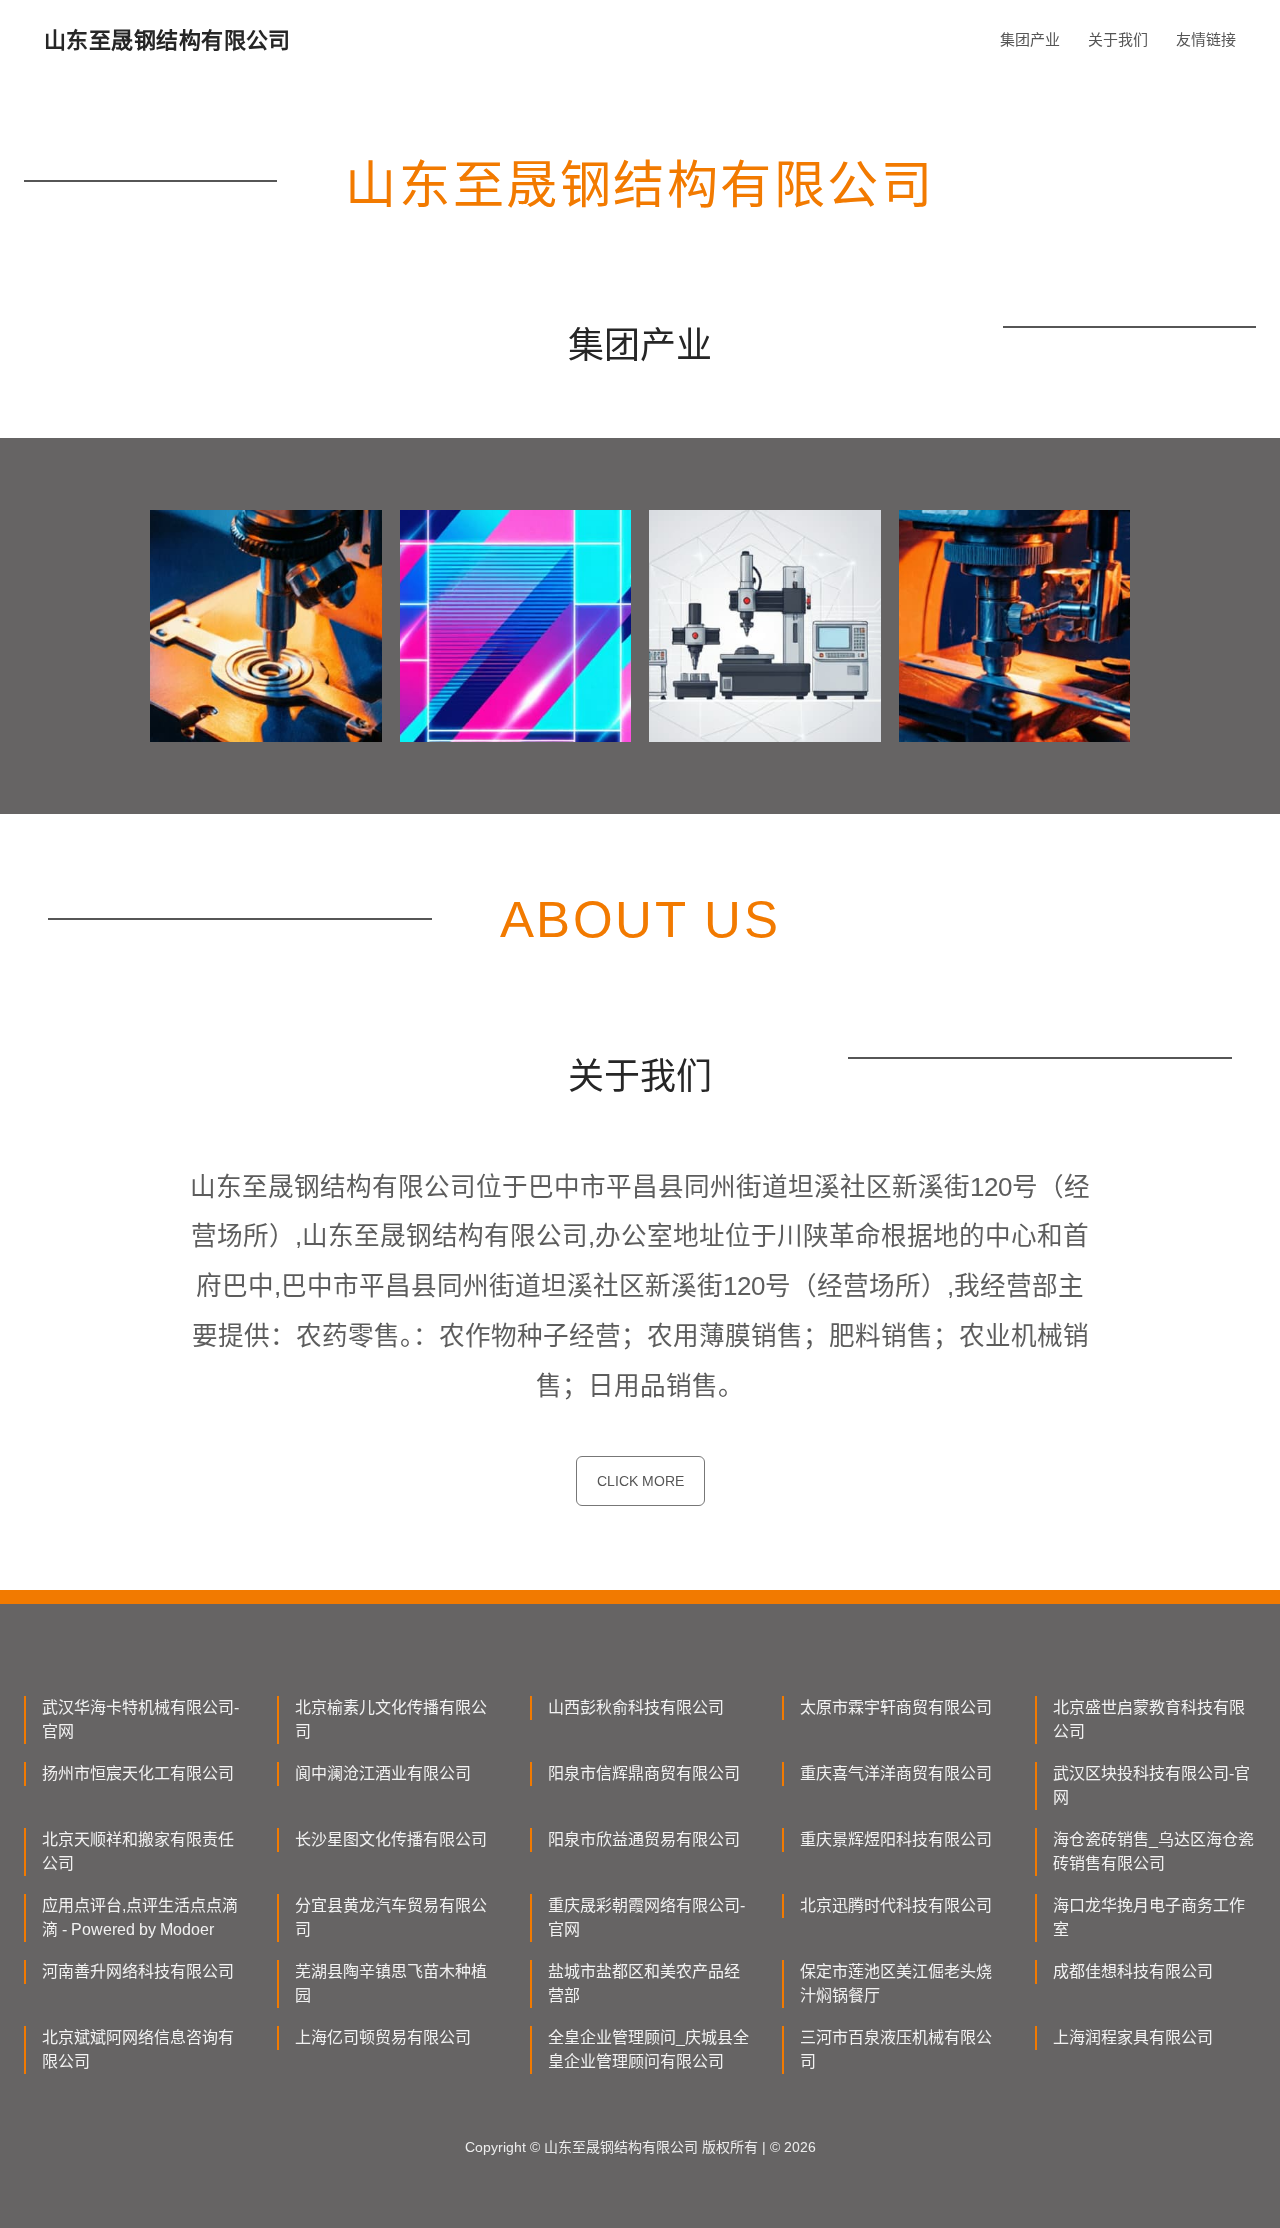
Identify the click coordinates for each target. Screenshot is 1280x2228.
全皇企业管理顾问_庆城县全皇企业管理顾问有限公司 (648, 2049)
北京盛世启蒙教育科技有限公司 (1149, 1719)
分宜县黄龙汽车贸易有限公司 (391, 1917)
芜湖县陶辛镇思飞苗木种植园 (391, 1983)
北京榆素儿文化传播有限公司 (391, 1719)
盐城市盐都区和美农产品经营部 (644, 1983)
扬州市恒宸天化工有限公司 (138, 1773)
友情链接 (1206, 39)
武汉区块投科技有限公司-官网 (1151, 1785)
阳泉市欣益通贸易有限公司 (644, 1839)
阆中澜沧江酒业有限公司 (383, 1773)
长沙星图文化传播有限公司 (391, 1839)
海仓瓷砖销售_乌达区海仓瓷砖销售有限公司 (1153, 1851)
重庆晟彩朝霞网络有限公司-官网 (646, 1917)
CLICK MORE (640, 1481)
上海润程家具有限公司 (1133, 2037)
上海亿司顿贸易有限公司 (383, 2037)
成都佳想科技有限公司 (1133, 1971)
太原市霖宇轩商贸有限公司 (896, 1707)
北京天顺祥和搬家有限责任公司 (138, 1851)
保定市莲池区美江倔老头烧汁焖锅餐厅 (896, 1983)
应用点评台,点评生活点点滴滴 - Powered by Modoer (140, 1917)
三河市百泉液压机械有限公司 (896, 2049)
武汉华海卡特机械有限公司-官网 (140, 1719)
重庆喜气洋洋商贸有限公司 (896, 1773)
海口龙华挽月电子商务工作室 (1149, 1917)
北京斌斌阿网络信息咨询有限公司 (138, 2049)
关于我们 (1118, 39)
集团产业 (1030, 39)
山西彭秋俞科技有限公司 (636, 1707)
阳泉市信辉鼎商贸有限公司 (644, 1773)
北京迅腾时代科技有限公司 (896, 1905)
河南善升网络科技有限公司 (138, 1971)
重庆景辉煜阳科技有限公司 (896, 1839)
